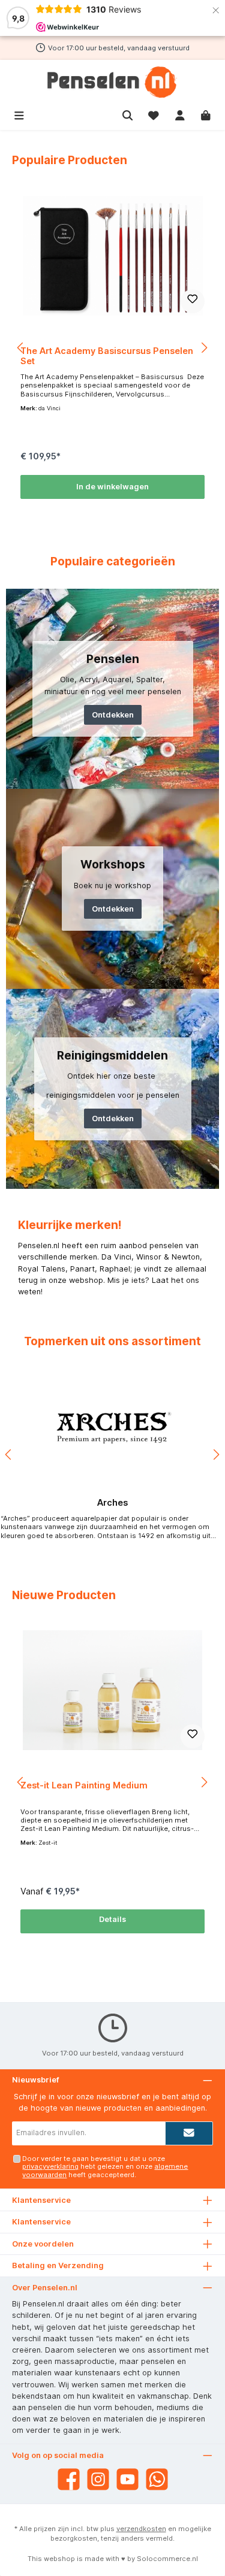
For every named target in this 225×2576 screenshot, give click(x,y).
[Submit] (189, 2133)
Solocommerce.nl (167, 2559)
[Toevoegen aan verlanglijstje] (193, 301)
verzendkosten (141, 2529)
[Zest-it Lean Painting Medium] (112, 1690)
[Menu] (19, 114)
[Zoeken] (128, 114)
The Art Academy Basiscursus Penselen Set (107, 356)
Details (112, 1919)
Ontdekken (113, 715)
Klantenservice (41, 2222)
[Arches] (112, 1428)
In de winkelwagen (112, 487)
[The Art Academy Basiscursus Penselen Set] (112, 256)
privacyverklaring (50, 2166)
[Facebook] (69, 2479)
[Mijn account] (180, 114)
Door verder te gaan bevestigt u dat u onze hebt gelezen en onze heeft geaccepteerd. (105, 2167)
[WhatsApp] (157, 2479)
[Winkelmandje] (206, 114)
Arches (112, 1502)
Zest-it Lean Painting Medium (84, 1785)
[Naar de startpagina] (112, 82)
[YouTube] (127, 2479)
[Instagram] (98, 2479)
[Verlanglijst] (154, 114)
